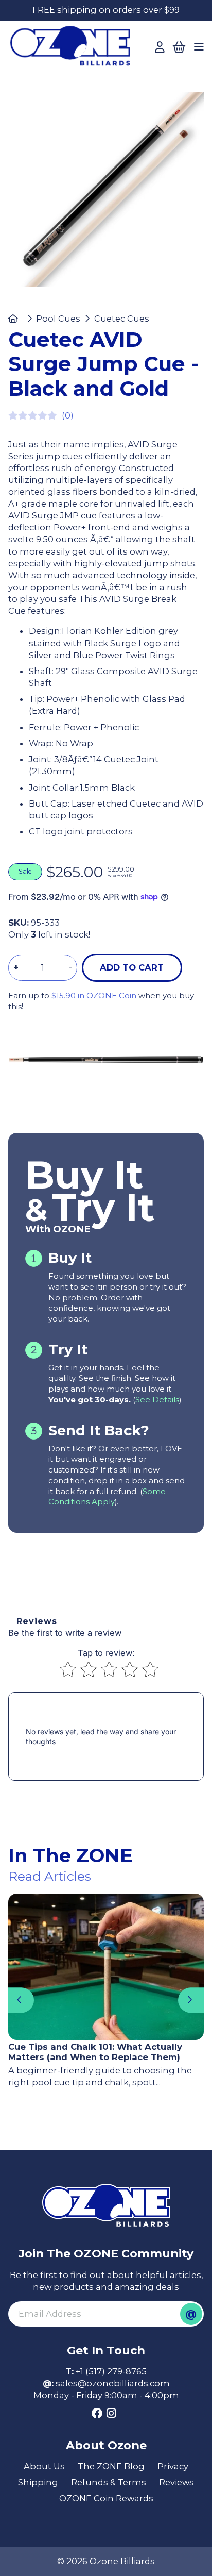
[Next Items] (191, 2000)
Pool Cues (58, 319)
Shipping (38, 2482)
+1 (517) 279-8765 (111, 2371)
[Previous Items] (21, 2000)
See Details (157, 1400)
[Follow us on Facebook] (97, 2414)
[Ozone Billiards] (73, 49)
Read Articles (50, 1876)
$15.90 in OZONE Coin (94, 996)
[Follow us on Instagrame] (111, 2414)
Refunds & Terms (109, 2482)
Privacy (173, 2466)
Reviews (176, 2482)
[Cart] (179, 47)
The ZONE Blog (111, 2466)
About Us (44, 2466)
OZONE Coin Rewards (106, 2498)
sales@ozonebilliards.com (113, 2383)
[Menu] (199, 47)
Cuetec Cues (121, 319)
